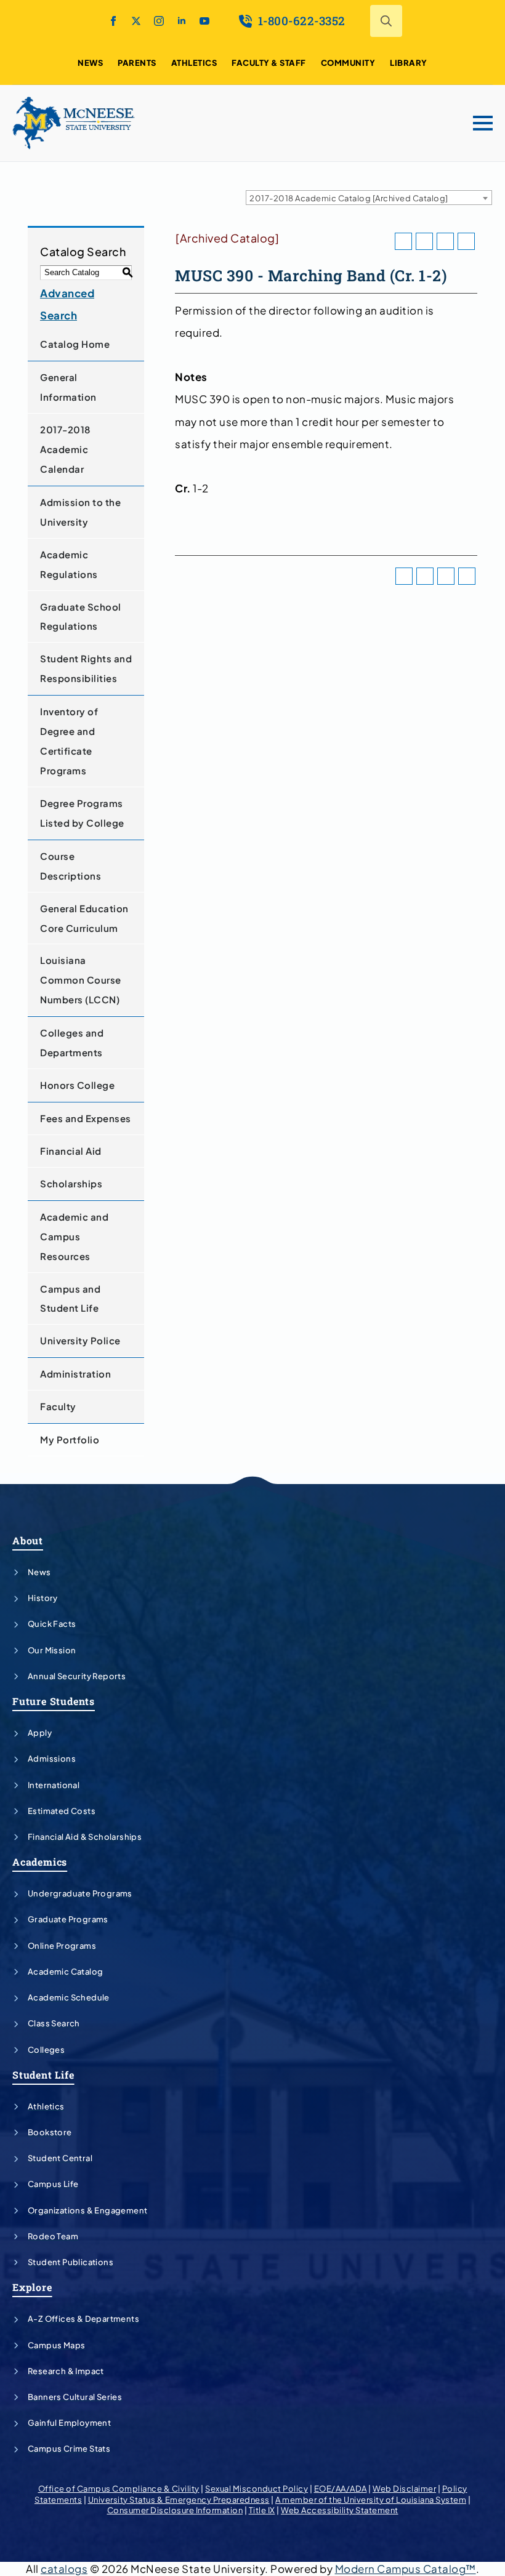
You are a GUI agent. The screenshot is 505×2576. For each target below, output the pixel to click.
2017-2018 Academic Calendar (65, 449)
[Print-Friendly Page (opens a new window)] (445, 241)
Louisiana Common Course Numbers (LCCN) (81, 980)
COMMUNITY (348, 63)
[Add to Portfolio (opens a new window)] (403, 241)
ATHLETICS (194, 63)
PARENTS (137, 63)
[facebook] (113, 21)
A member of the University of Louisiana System (371, 2500)
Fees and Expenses (86, 1118)
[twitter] (136, 21)
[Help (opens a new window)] (466, 241)
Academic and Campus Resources (74, 1236)
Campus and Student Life (70, 1298)
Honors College (77, 1085)
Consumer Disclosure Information (175, 2510)
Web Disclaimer (404, 2489)
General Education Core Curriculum (84, 918)
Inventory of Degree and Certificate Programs (69, 741)
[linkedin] (182, 21)
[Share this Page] (424, 241)
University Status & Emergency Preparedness (179, 2500)
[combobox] (369, 198)
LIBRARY (409, 63)
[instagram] (159, 21)
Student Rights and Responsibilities (86, 668)
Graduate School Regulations (81, 616)
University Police (80, 1340)
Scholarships (71, 1183)
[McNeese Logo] (74, 123)
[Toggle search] (386, 21)
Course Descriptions (71, 866)
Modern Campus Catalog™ (406, 2569)
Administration (75, 1374)
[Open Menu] (483, 123)
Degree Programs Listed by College (82, 813)
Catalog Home (75, 344)
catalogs (64, 2569)
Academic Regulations (69, 564)
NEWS (90, 63)
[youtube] (204, 21)
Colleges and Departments (72, 1042)
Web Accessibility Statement (340, 2510)
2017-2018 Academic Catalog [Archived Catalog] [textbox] (349, 198)
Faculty (58, 1406)
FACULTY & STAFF (269, 63)
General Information (68, 387)
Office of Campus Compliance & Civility (119, 2489)
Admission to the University (80, 512)
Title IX (262, 2510)
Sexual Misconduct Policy (257, 2489)
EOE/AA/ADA (341, 2489)
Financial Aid (71, 1151)
